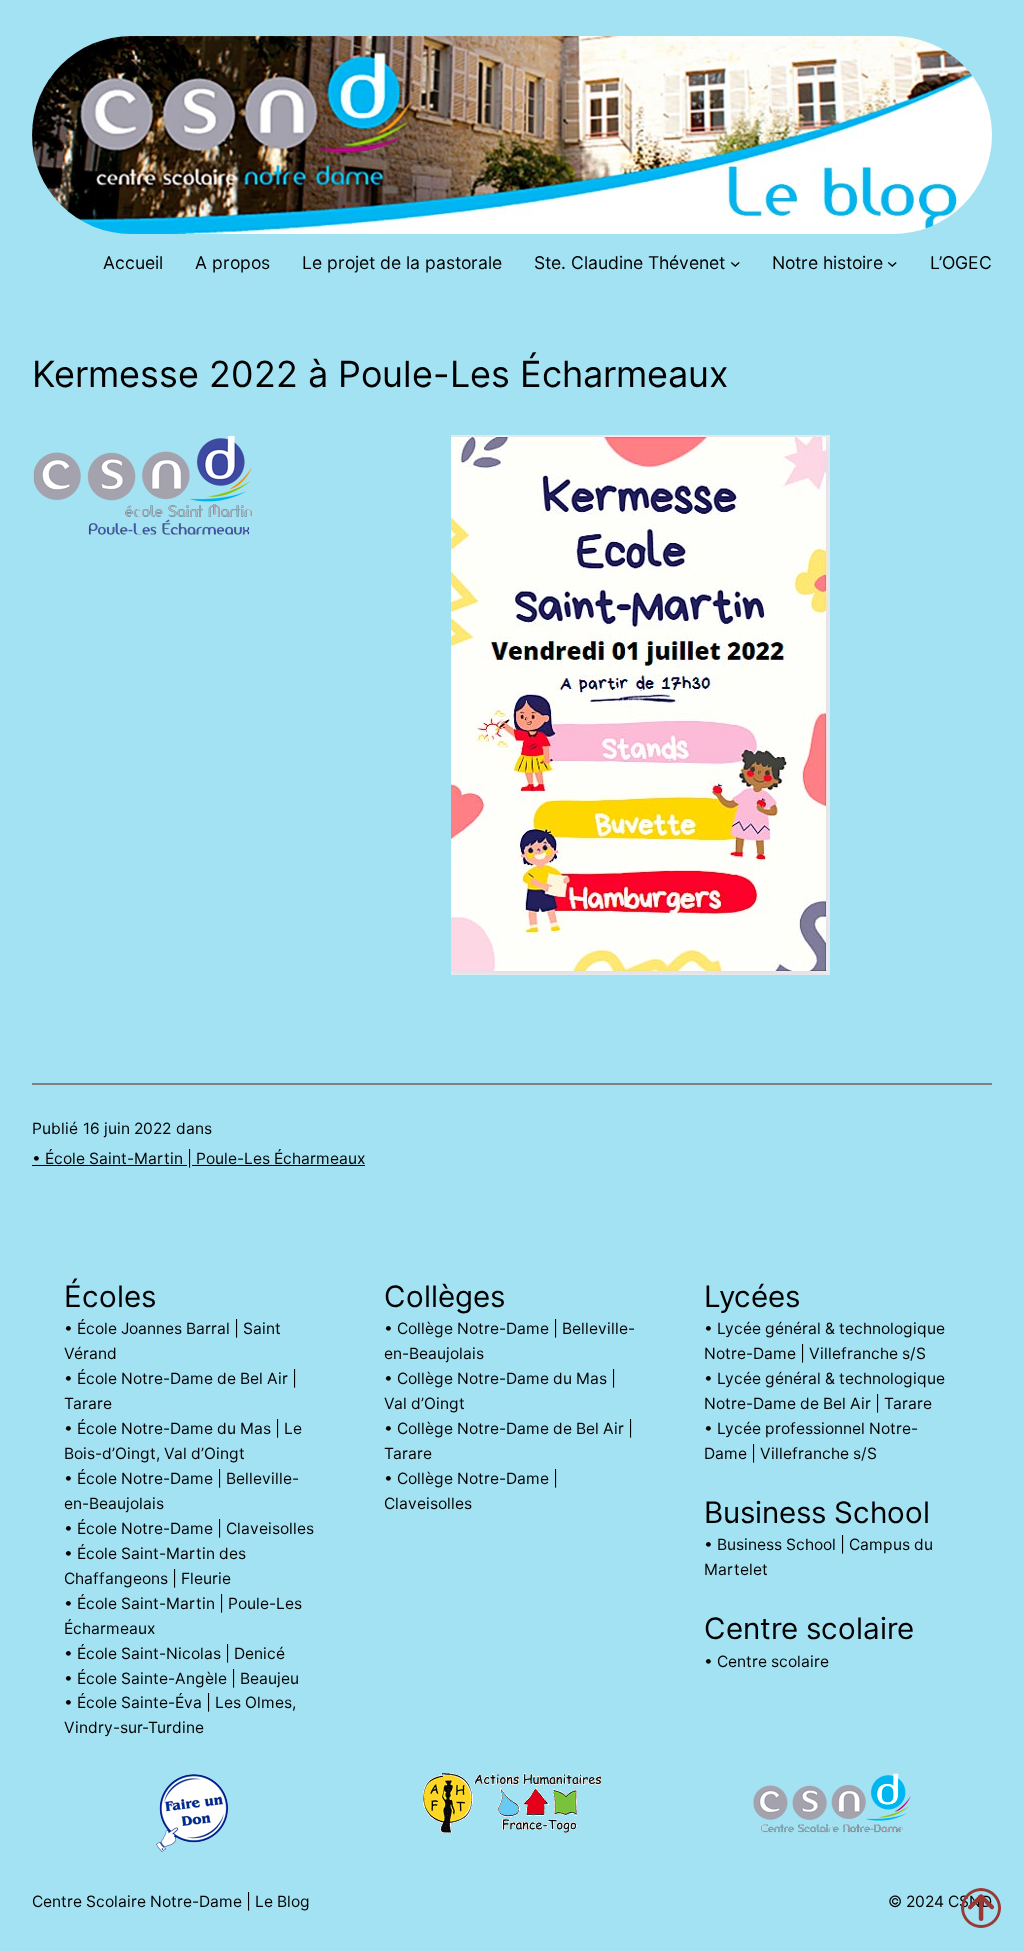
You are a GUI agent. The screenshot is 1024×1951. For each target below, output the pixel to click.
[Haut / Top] (981, 1908)
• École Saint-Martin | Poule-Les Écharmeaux (198, 1158)
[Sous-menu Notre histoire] (892, 263)
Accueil (133, 262)
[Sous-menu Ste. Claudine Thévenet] (735, 263)
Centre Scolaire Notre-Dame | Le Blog (171, 1901)
